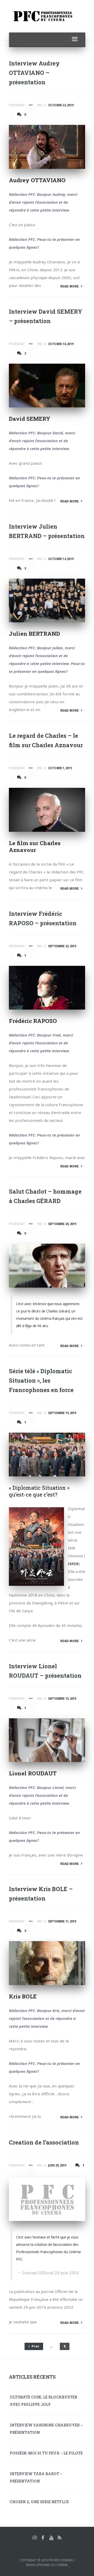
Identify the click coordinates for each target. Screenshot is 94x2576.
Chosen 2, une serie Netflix (39, 2502)
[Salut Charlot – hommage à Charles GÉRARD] (47, 1265)
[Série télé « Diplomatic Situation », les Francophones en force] (47, 1455)
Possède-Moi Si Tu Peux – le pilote (46, 2453)
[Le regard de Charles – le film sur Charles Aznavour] (47, 810)
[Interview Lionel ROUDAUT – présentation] (47, 1740)
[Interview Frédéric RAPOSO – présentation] (47, 988)
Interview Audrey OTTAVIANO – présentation (34, 73)
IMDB (73, 1564)
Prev (35, 2346)
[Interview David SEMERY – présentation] (47, 386)
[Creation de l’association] (47, 2199)
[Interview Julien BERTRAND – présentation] (47, 600)
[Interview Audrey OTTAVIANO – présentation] (47, 147)
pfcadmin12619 (30, 106)
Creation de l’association (44, 2142)
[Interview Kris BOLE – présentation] (47, 1963)
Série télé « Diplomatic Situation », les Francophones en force (41, 1380)
